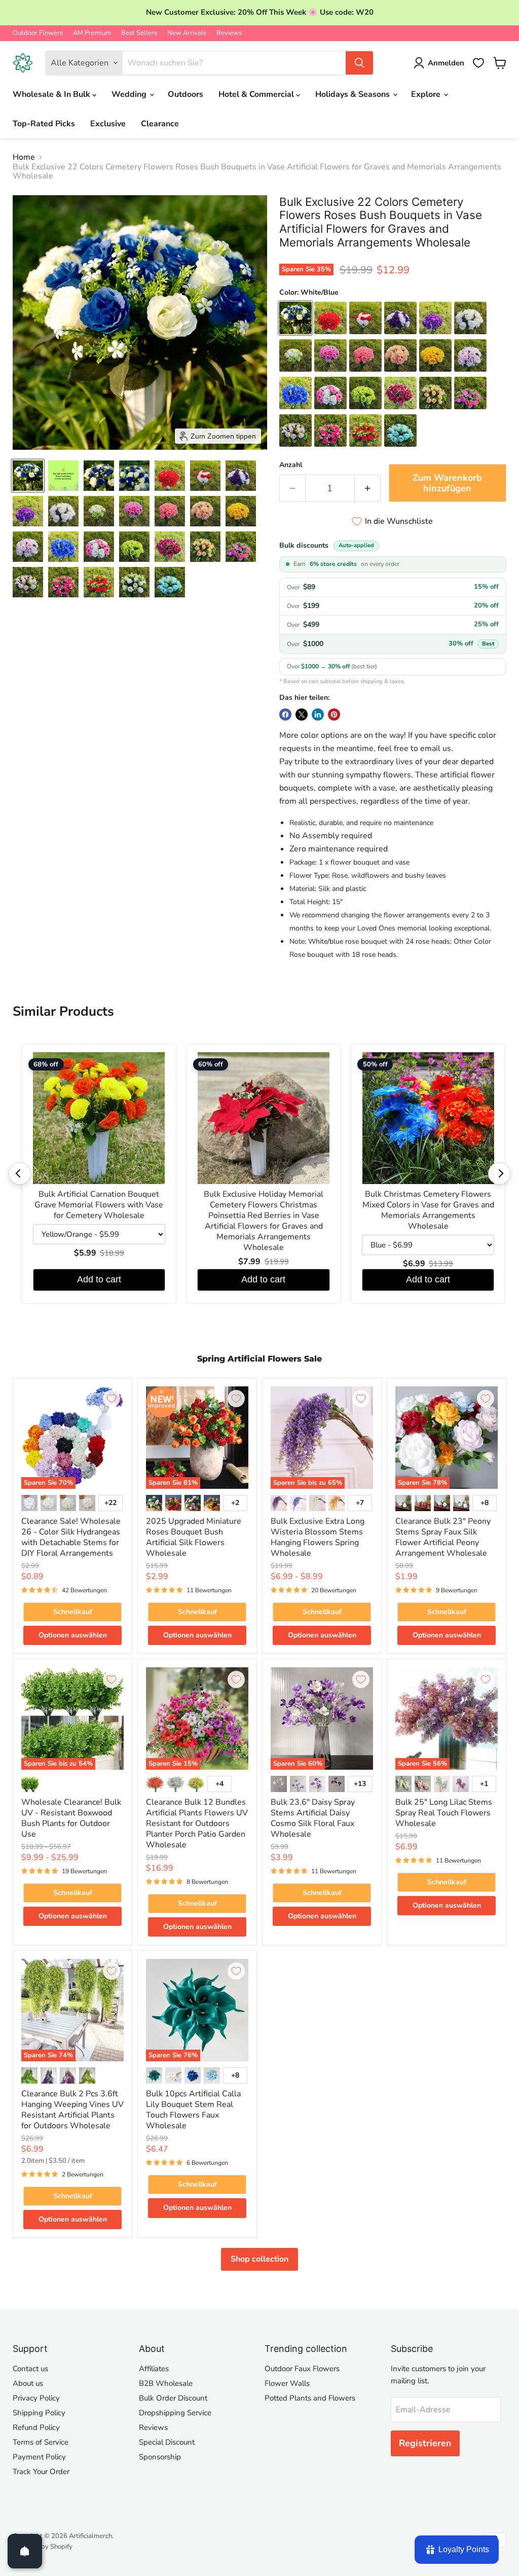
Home (24, 157)
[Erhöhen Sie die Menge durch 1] (368, 489)
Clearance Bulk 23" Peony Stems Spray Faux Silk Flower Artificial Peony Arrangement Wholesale (443, 1537)
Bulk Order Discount (173, 2398)
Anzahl (291, 465)
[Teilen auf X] (302, 714)
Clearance (160, 124)
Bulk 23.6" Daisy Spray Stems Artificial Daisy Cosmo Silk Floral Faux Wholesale (313, 1818)
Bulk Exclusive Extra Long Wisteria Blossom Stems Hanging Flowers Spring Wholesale (318, 1537)
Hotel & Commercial (257, 94)
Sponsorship (160, 2457)
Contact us (30, 2369)
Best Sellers (139, 33)
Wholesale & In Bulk (52, 94)
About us (28, 2383)
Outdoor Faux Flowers (302, 2369)
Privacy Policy (36, 2398)
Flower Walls (287, 2383)
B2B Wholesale (166, 2383)
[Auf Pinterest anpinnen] (334, 714)
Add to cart (99, 1279)
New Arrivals (187, 33)
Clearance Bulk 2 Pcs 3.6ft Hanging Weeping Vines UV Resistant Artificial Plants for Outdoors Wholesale (72, 2110)
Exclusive (108, 124)
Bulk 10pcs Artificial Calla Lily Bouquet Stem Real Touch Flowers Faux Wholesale (193, 2110)
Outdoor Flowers (38, 33)
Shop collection (259, 2259)
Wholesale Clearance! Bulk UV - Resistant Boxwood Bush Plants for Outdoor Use (71, 1818)
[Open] (25, 2551)
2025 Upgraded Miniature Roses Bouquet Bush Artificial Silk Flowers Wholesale (194, 1537)
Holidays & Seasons (354, 94)
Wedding (130, 94)
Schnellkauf (73, 1612)
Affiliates (154, 2369)
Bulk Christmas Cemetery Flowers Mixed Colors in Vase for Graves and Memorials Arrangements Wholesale (428, 1210)
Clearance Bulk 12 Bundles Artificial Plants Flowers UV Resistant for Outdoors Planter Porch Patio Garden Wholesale (197, 1823)
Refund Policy (36, 2427)
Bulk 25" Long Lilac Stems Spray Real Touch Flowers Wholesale (444, 1813)
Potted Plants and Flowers (310, 2398)
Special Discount (167, 2442)
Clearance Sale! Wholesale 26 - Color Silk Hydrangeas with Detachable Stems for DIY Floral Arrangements (71, 1537)
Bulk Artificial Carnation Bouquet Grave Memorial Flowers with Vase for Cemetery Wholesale (99, 1205)
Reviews (229, 33)
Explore (427, 94)
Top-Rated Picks (44, 124)
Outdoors (186, 94)
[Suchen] (359, 63)
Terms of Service (41, 2442)
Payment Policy (39, 2457)
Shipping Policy (39, 2413)
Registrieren (425, 2443)
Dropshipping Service (175, 2413)
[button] (28, 476)
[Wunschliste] (478, 63)
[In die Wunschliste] (112, 1399)
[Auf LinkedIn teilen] (318, 714)
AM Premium (92, 33)
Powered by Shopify (43, 2547)
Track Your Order (41, 2472)
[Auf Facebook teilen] (285, 714)
